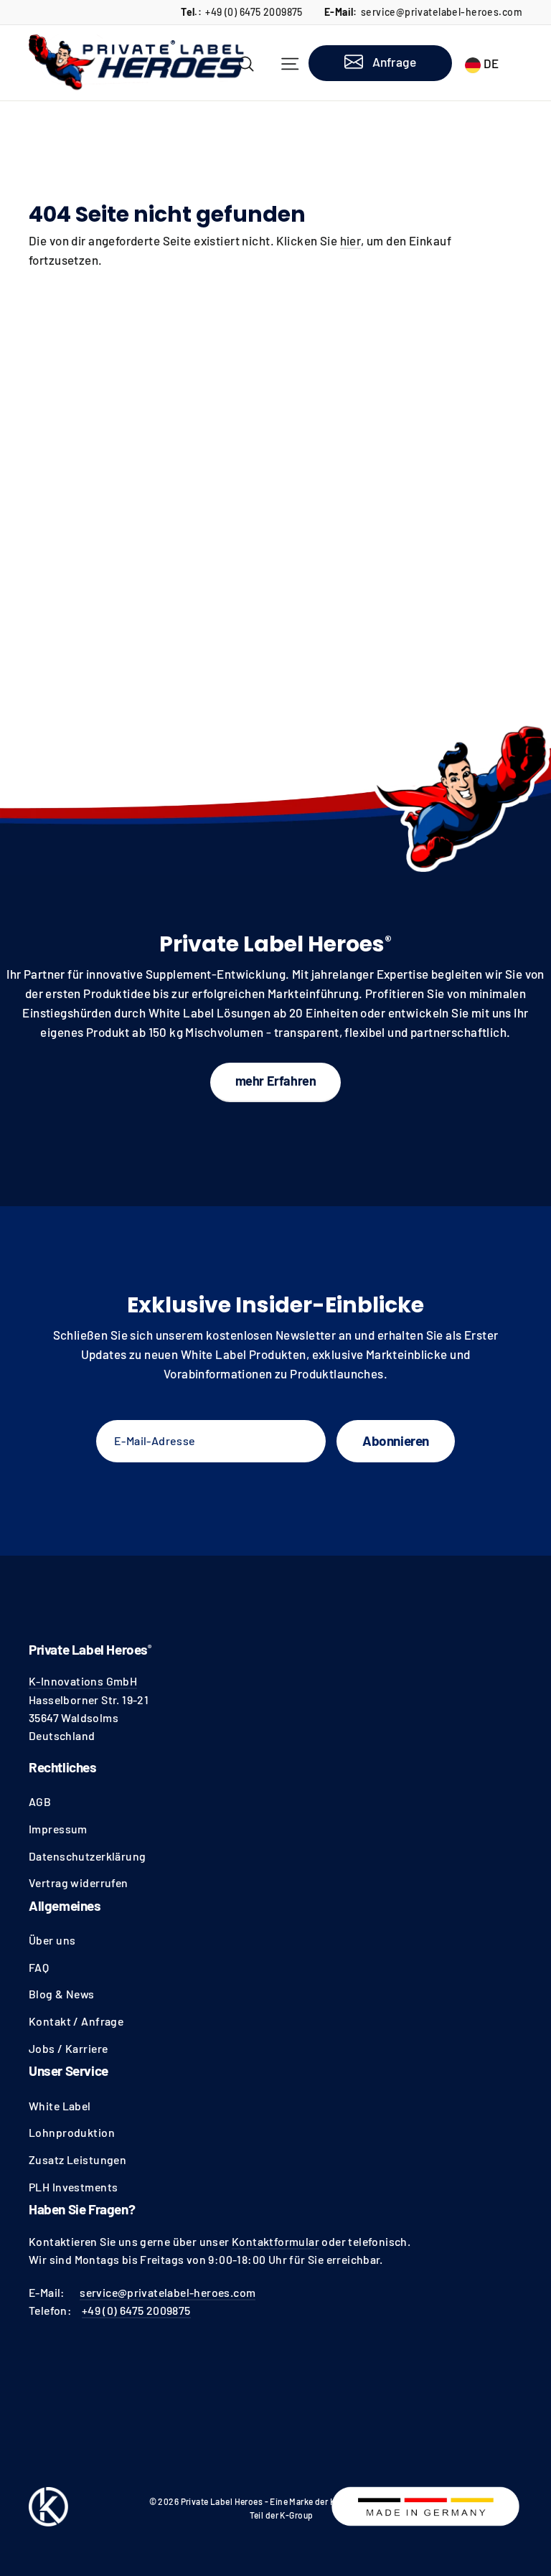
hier (351, 240)
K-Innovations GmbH (83, 1681)
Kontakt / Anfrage (76, 2021)
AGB (40, 1801)
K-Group (296, 2515)
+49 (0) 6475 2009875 (254, 12)
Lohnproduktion (72, 2132)
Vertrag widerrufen (79, 1882)
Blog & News (62, 1994)
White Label (60, 2106)
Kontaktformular (275, 2241)
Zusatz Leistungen (77, 2159)
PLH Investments (73, 2187)
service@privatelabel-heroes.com (442, 12)
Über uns (52, 1940)
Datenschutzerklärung (88, 1856)
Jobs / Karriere (68, 2048)
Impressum (58, 1829)
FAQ (39, 1967)
